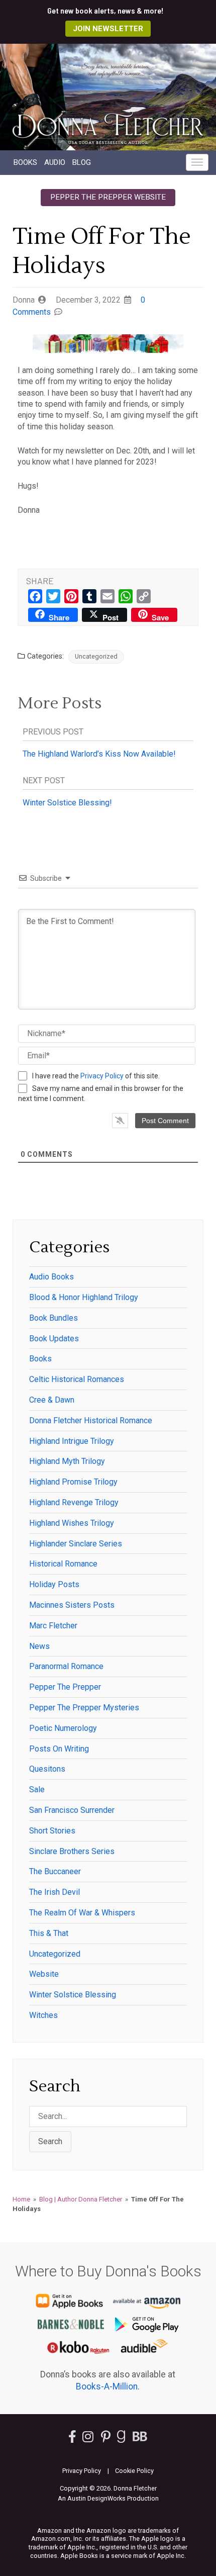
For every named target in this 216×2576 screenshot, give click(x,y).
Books (25, 162)
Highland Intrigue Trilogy (72, 1441)
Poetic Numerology (63, 1728)
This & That (49, 1933)
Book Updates (54, 1339)
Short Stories (52, 1831)
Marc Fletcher (53, 1626)
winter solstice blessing (73, 1995)
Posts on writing (59, 1749)
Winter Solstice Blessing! (67, 803)
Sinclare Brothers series (72, 1851)
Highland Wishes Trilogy (72, 1523)
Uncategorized (96, 656)
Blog (82, 162)
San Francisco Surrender (72, 1810)
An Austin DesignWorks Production (108, 2498)
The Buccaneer (55, 1871)
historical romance (63, 1564)
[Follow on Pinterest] (106, 2439)
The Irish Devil (55, 1892)
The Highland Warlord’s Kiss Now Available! (99, 754)
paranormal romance (66, 1666)
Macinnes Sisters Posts (72, 1605)
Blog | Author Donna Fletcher (81, 2199)
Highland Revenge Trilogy (74, 1502)
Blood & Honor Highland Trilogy (84, 1297)
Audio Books (51, 1277)
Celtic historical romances (77, 1379)
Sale (37, 1789)
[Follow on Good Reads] (121, 2439)
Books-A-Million (107, 2386)
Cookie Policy (134, 2471)
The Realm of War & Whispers (82, 1913)
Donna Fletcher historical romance (91, 1420)
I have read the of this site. (96, 1076)
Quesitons (47, 1769)
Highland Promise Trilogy (73, 1482)
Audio (55, 162)
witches (43, 2015)
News (39, 1646)
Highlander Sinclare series (76, 1544)
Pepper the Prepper (65, 1687)
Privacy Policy (102, 1076)
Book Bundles (53, 1318)
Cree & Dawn (52, 1400)
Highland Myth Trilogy (67, 1461)
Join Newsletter (108, 29)
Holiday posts (54, 1584)
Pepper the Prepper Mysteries (84, 1708)
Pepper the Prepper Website (108, 197)
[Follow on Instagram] (89, 2439)
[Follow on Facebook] (72, 2439)
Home (21, 2199)
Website (44, 1974)
